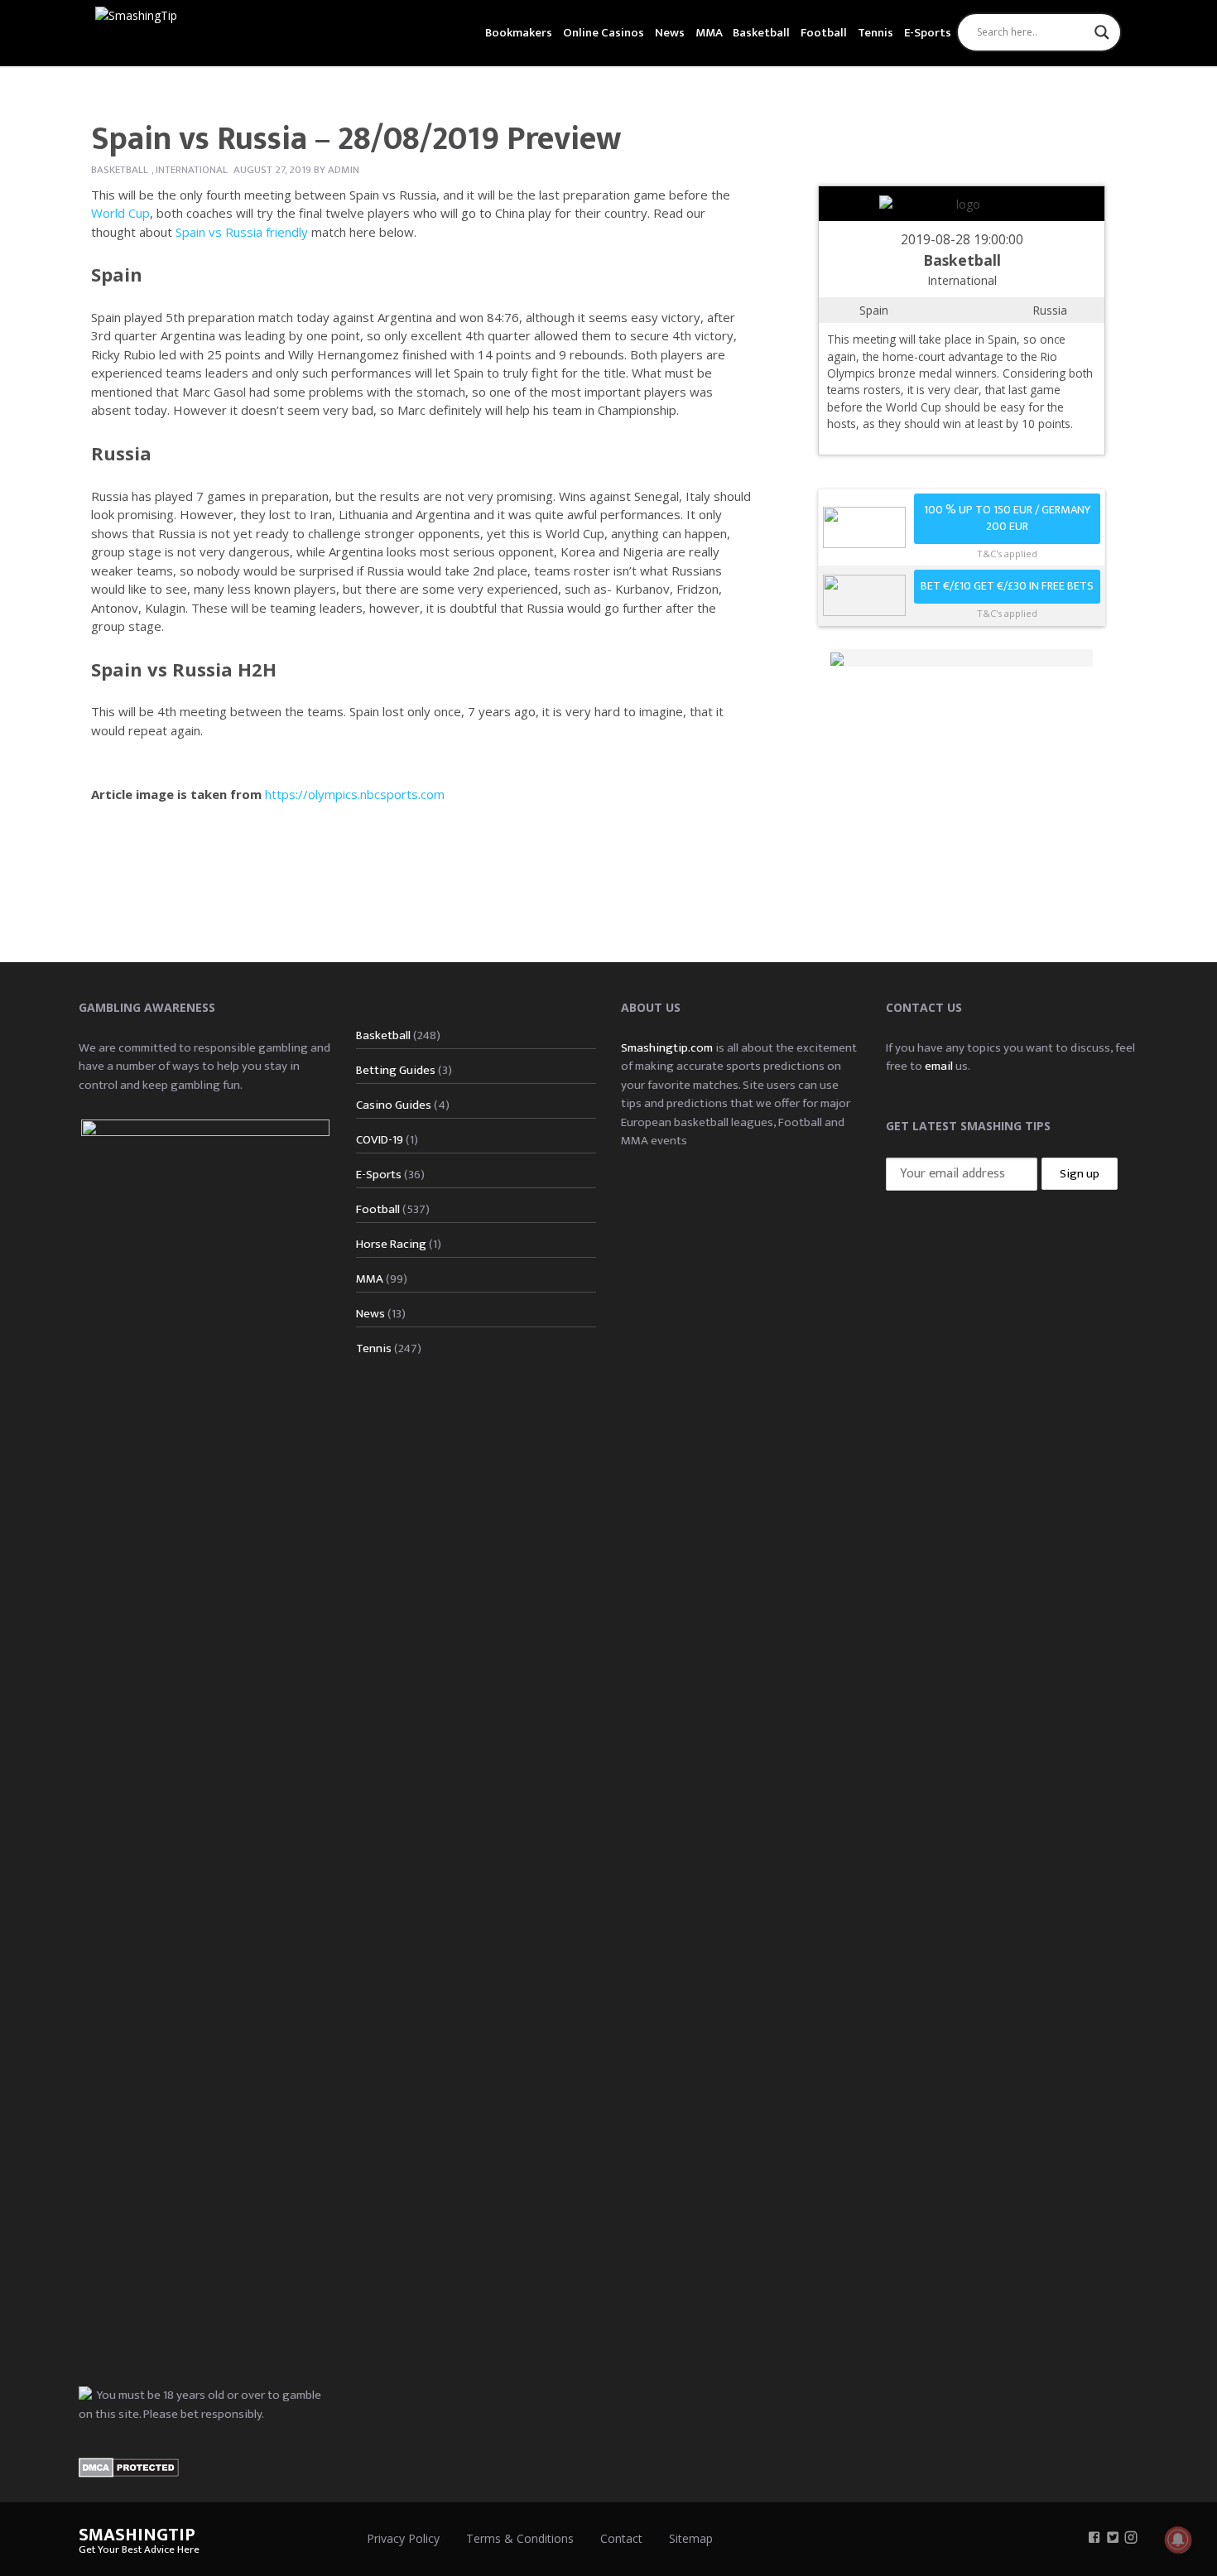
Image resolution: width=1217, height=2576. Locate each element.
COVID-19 (380, 1140)
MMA (709, 33)
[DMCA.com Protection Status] (129, 2466)
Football (824, 33)
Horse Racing (391, 1244)
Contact (621, 2538)
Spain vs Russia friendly (242, 232)
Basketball (761, 33)
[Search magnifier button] (1102, 32)
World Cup (120, 213)
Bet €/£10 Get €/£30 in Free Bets (1007, 586)
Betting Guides (396, 1070)
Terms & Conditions (520, 2538)
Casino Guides (394, 1105)
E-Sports (928, 33)
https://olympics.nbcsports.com (355, 794)
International (192, 170)
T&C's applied (1007, 554)
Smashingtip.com (667, 1048)
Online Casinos (604, 33)
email (939, 1066)
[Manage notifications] (1178, 2540)
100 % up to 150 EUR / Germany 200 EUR (1007, 519)
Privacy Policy (403, 2538)
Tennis (875, 33)
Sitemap (691, 2538)
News (670, 33)
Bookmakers (519, 33)
